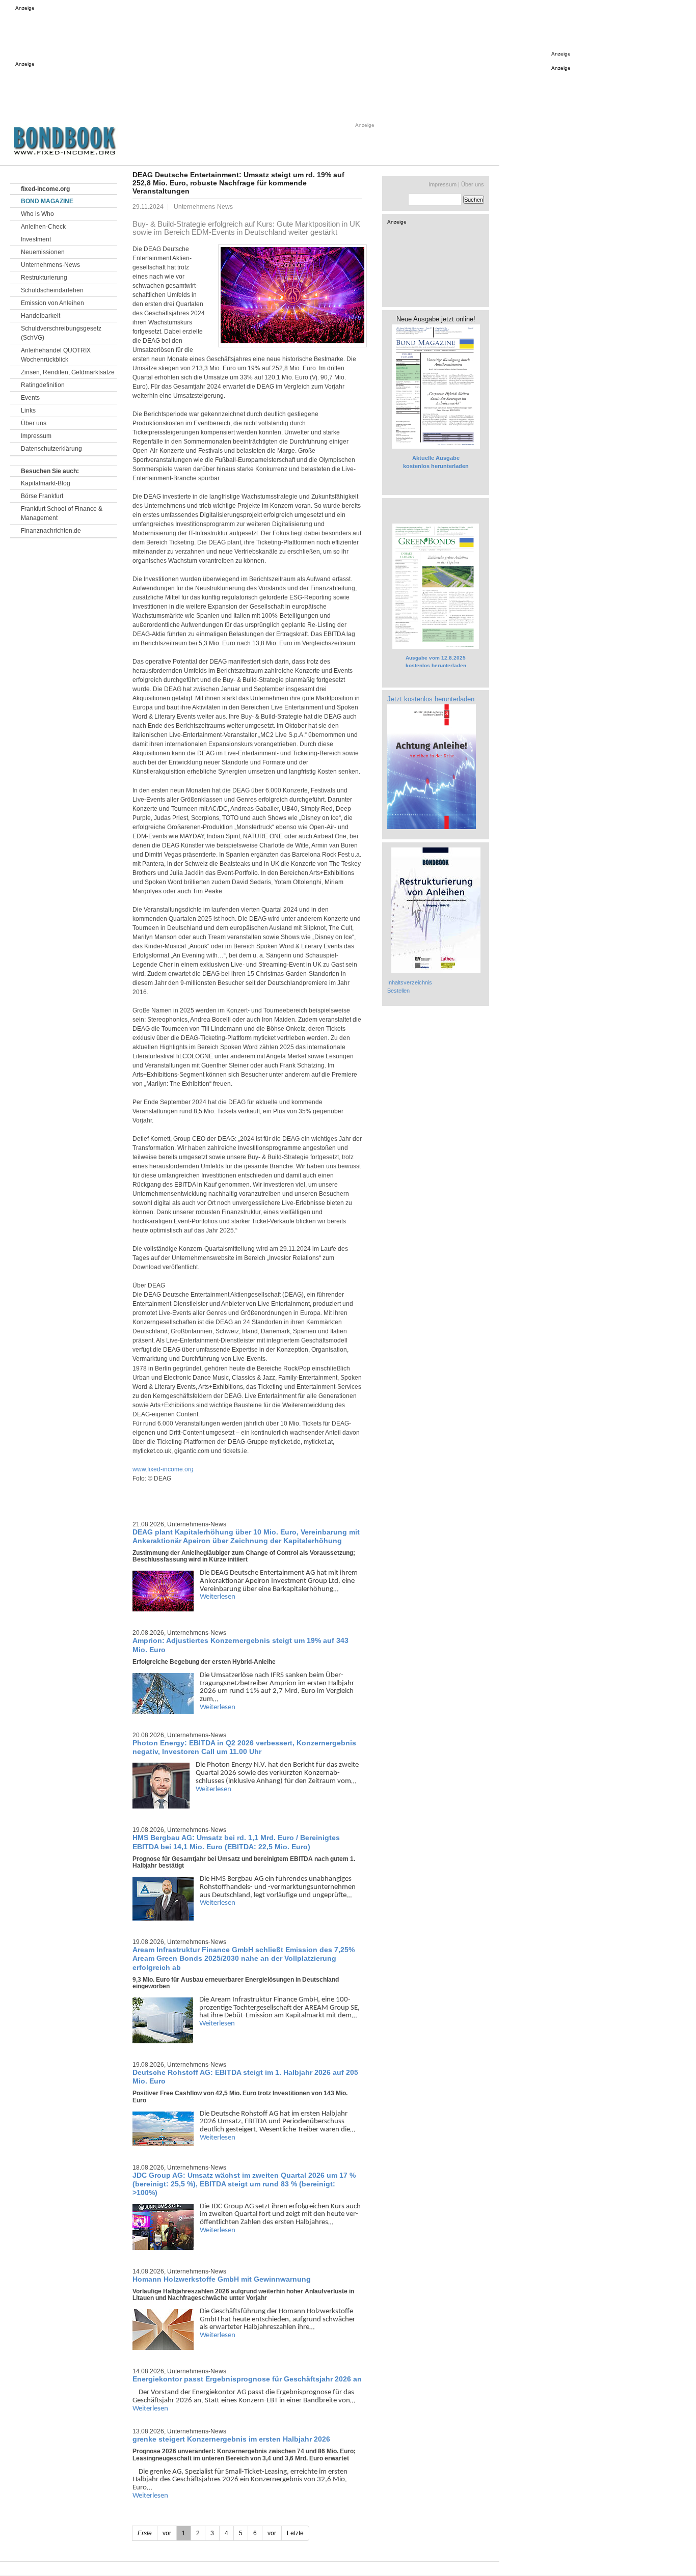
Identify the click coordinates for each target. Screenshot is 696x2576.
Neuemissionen (43, 252)
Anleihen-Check (43, 227)
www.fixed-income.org (163, 1469)
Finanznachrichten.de (51, 531)
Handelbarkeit (41, 316)
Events (30, 398)
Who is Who (37, 214)
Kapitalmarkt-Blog (46, 483)
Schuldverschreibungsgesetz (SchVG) (61, 333)
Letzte (295, 2533)
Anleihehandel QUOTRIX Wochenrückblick (56, 355)
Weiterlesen (218, 1597)
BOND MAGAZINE (47, 201)
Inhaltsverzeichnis (410, 982)
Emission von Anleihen (52, 303)
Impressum (36, 436)
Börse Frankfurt (42, 496)
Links (28, 410)
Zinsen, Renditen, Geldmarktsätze (68, 372)
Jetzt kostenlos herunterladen (431, 699)
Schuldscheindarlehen (52, 290)
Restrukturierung (44, 278)
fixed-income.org (45, 189)
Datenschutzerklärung (51, 449)
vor (272, 2533)
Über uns (34, 423)
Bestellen (398, 991)
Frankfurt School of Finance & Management (62, 513)
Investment (36, 239)
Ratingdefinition (43, 385)
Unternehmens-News (50, 265)
